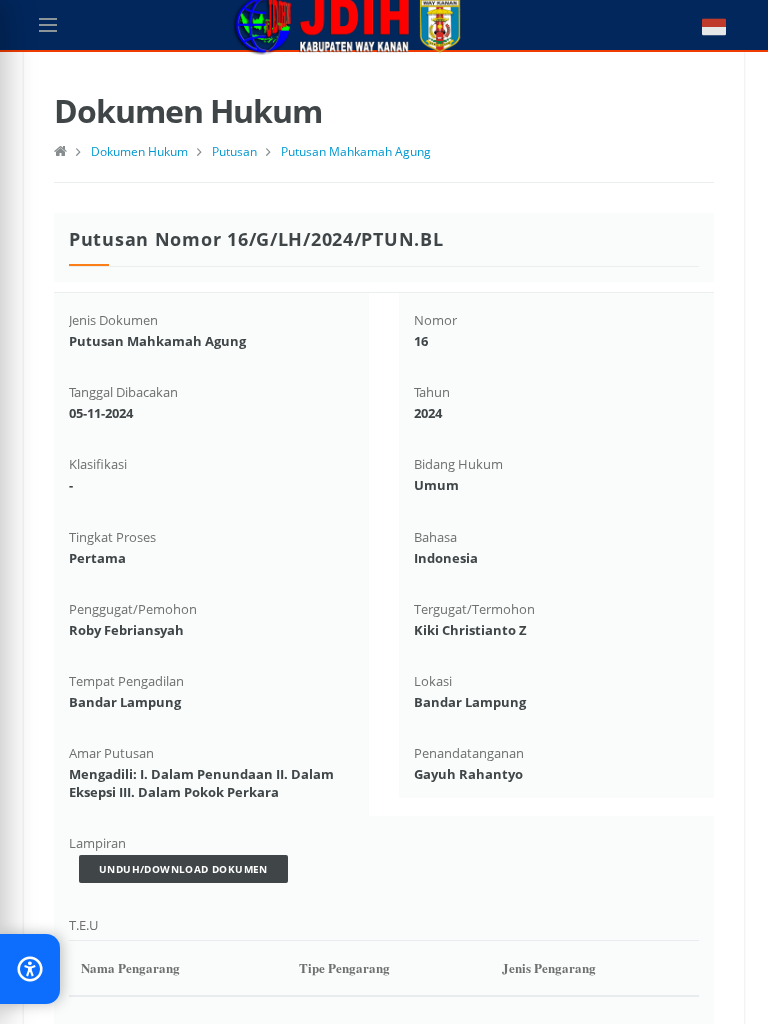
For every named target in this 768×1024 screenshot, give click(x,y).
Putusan (234, 151)
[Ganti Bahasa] (704, 25)
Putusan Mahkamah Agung (356, 151)
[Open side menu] (48, 25)
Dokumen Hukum (139, 151)
